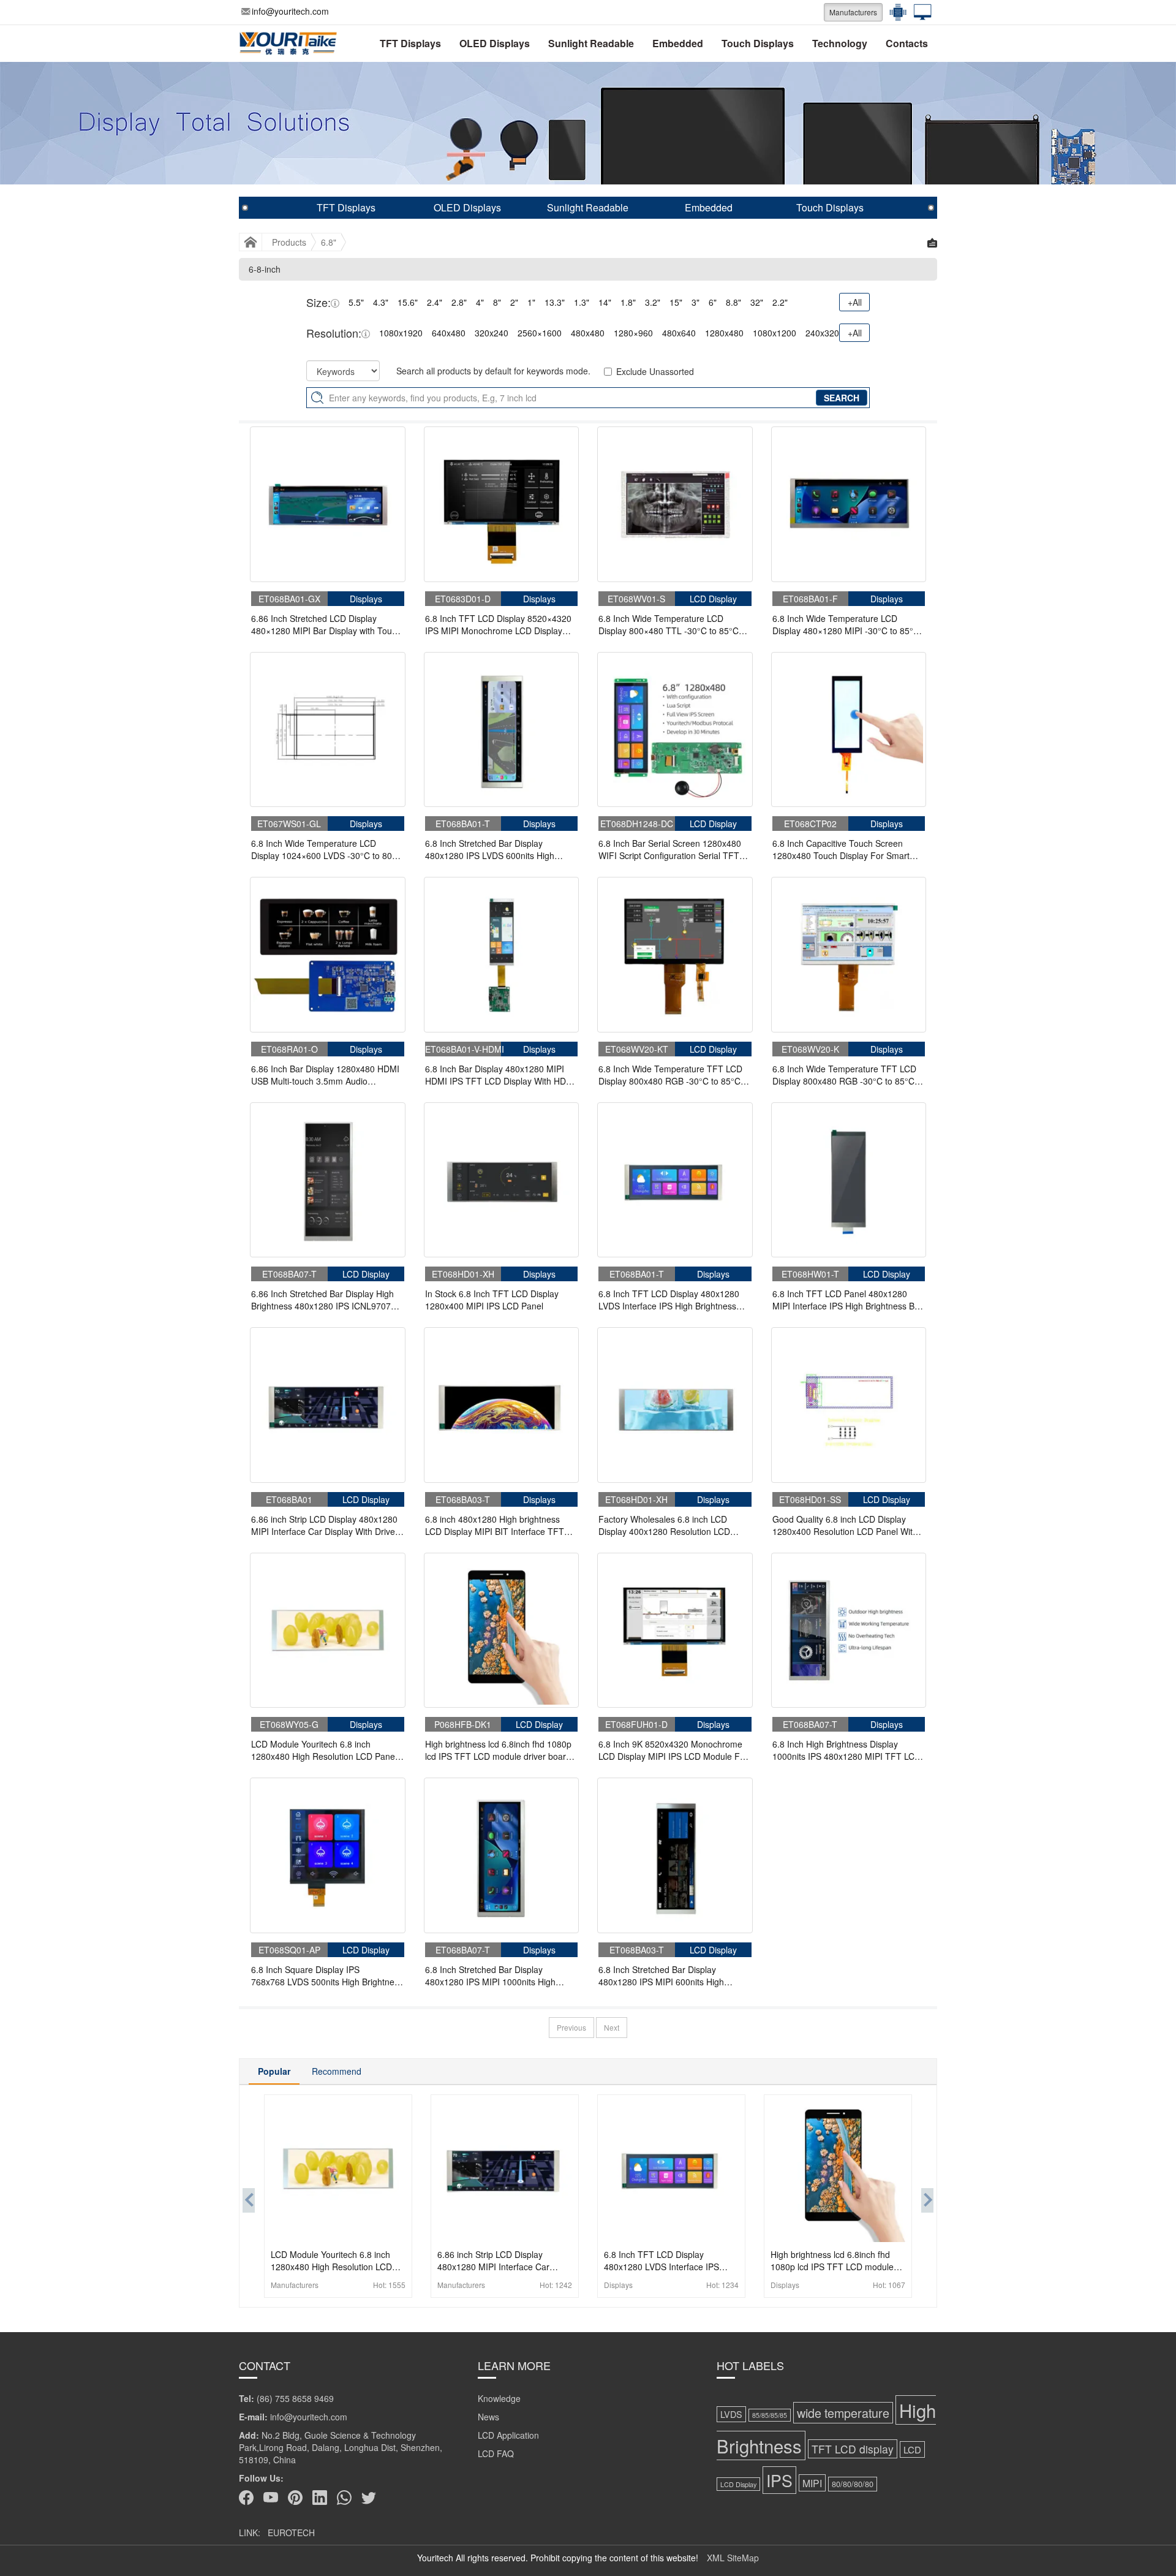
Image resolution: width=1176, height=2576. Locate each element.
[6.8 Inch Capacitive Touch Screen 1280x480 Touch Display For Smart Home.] (849, 730)
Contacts (907, 43)
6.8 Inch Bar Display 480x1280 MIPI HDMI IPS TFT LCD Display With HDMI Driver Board (500, 1075)
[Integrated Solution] (919, 12)
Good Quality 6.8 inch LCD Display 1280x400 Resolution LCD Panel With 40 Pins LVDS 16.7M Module (845, 1525)
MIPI (812, 2483)
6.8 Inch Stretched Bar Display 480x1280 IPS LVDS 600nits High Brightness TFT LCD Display (490, 849)
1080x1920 (401, 333)
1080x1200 (775, 333)
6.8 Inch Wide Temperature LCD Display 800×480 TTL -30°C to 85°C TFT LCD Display (669, 624)
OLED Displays (495, 43)
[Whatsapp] (344, 2498)
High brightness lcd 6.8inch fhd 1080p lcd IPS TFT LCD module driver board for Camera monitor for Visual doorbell (499, 1750)
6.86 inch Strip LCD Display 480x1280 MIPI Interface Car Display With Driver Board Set (325, 1525)
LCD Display (738, 2484)
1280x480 (724, 333)
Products (289, 242)
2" (514, 302)
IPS (779, 2480)
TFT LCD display (853, 2449)
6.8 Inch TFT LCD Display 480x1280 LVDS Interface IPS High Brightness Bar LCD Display (669, 1300)
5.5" (356, 302)
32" (757, 302)
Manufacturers (853, 12)
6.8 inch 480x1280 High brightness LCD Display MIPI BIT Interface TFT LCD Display (495, 1525)
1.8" (628, 302)
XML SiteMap (733, 2558)
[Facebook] (246, 2498)
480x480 (588, 333)
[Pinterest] (295, 2498)
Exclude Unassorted (655, 371)
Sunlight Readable (591, 43)
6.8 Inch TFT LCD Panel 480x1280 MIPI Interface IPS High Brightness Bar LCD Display (847, 1300)
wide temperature (843, 2413)
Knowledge (499, 2398)
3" (695, 302)
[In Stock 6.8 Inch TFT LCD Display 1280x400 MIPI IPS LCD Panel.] (502, 1180)
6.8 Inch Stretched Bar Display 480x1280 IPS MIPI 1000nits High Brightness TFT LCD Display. (490, 1976)
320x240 (492, 333)
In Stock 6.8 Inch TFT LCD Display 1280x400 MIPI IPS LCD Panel (492, 1300)
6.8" (329, 242)
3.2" (653, 302)
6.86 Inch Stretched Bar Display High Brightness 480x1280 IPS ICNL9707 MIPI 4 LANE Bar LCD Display (322, 1300)
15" (676, 302)
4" (480, 302)
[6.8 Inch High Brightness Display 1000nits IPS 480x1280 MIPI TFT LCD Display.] (849, 1631)
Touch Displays (758, 43)
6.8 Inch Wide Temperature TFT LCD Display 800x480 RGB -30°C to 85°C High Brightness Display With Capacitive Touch (670, 1075)
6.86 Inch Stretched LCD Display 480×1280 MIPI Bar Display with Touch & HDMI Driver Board (326, 624)
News (488, 2417)
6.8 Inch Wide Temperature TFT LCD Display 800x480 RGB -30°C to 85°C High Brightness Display (844, 1075)
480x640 (679, 333)
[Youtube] (271, 2498)
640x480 (449, 333)
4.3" (381, 302)
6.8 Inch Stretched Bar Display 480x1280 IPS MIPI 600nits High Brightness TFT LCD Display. (661, 1976)
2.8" (459, 302)
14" (605, 302)
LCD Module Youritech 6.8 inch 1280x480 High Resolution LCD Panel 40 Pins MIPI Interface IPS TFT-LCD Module (324, 1750)
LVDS (731, 2414)
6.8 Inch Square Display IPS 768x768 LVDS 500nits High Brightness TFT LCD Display (327, 1976)
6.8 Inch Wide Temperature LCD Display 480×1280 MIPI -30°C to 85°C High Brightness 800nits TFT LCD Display (846, 624)
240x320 (822, 333)
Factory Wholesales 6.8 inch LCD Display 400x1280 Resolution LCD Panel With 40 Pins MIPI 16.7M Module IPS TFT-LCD (674, 1525)
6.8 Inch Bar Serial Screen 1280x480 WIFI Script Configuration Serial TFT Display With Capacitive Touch (670, 849)
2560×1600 (540, 333)
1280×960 (633, 333)
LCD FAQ (496, 2453)
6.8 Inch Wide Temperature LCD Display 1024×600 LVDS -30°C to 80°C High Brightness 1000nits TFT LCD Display (326, 849)
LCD (912, 2449)
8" (497, 302)
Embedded (678, 43)
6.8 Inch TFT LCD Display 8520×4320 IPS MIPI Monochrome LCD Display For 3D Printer (498, 624)
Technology (840, 43)
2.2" (780, 302)
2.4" (435, 302)
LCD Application (508, 2435)
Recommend (337, 2071)
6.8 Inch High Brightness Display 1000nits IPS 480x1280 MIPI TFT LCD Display (846, 1750)
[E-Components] (895, 12)
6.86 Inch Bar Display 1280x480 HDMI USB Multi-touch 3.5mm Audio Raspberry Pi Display (325, 1075)
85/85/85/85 (770, 2415)
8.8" (733, 302)
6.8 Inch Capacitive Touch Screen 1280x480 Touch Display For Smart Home (841, 849)
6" (713, 302)
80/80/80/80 (853, 2484)
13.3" (555, 302)
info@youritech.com (290, 11)
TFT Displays (410, 43)
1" (531, 302)
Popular (274, 2071)
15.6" (408, 302)
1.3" (582, 302)
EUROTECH (291, 2532)
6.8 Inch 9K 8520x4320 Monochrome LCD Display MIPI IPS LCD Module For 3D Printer (673, 1750)
